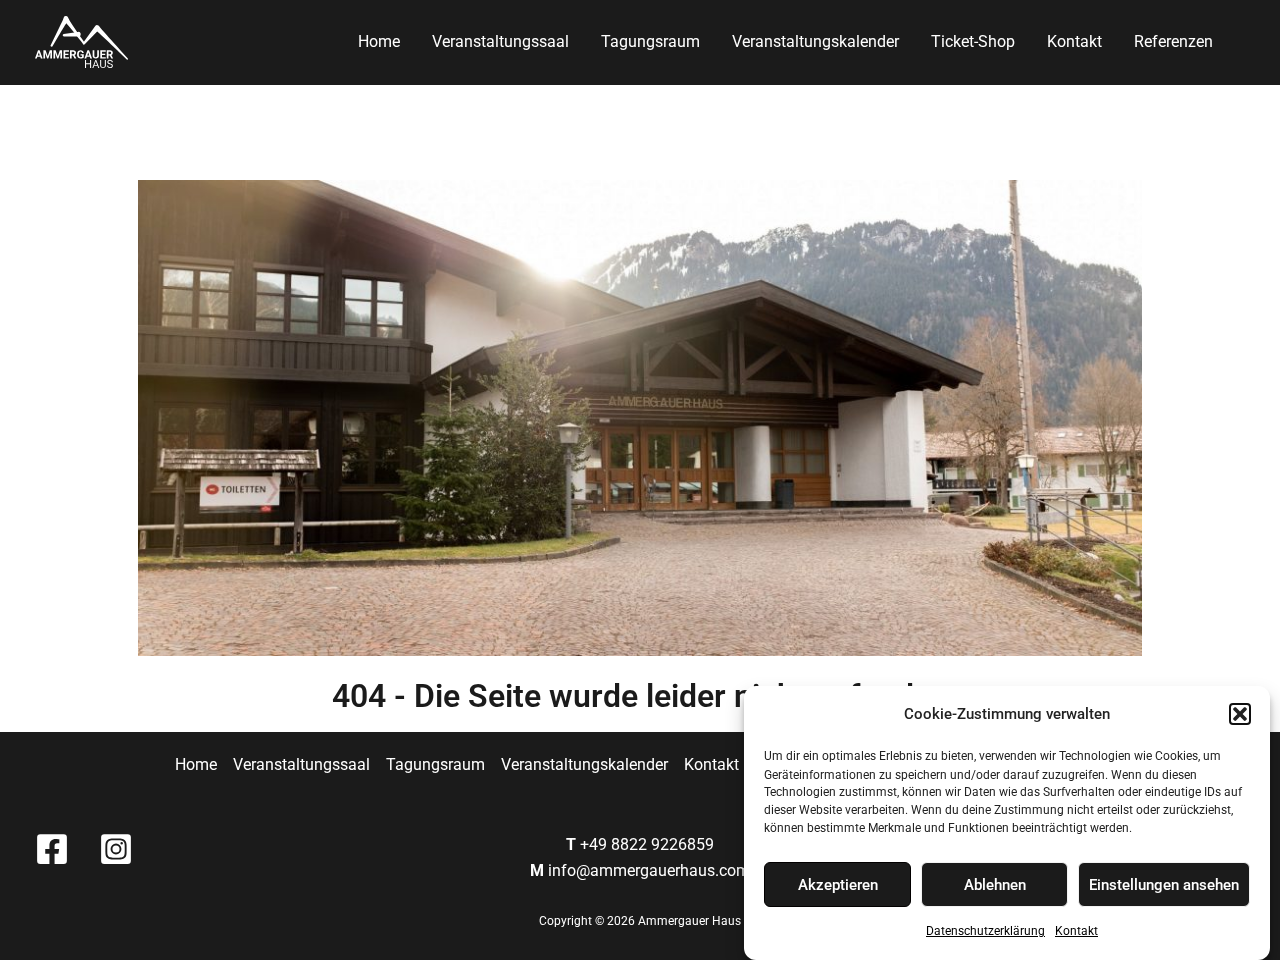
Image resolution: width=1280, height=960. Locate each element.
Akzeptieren (838, 885)
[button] (1240, 714)
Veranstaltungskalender (815, 41)
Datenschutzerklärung (985, 932)
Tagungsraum (650, 41)
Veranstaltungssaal (500, 41)
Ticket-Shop (973, 41)
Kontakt (1076, 932)
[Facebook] (52, 849)
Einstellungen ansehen (1164, 885)
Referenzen (1173, 41)
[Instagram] (116, 849)
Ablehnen (995, 885)
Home (379, 41)
